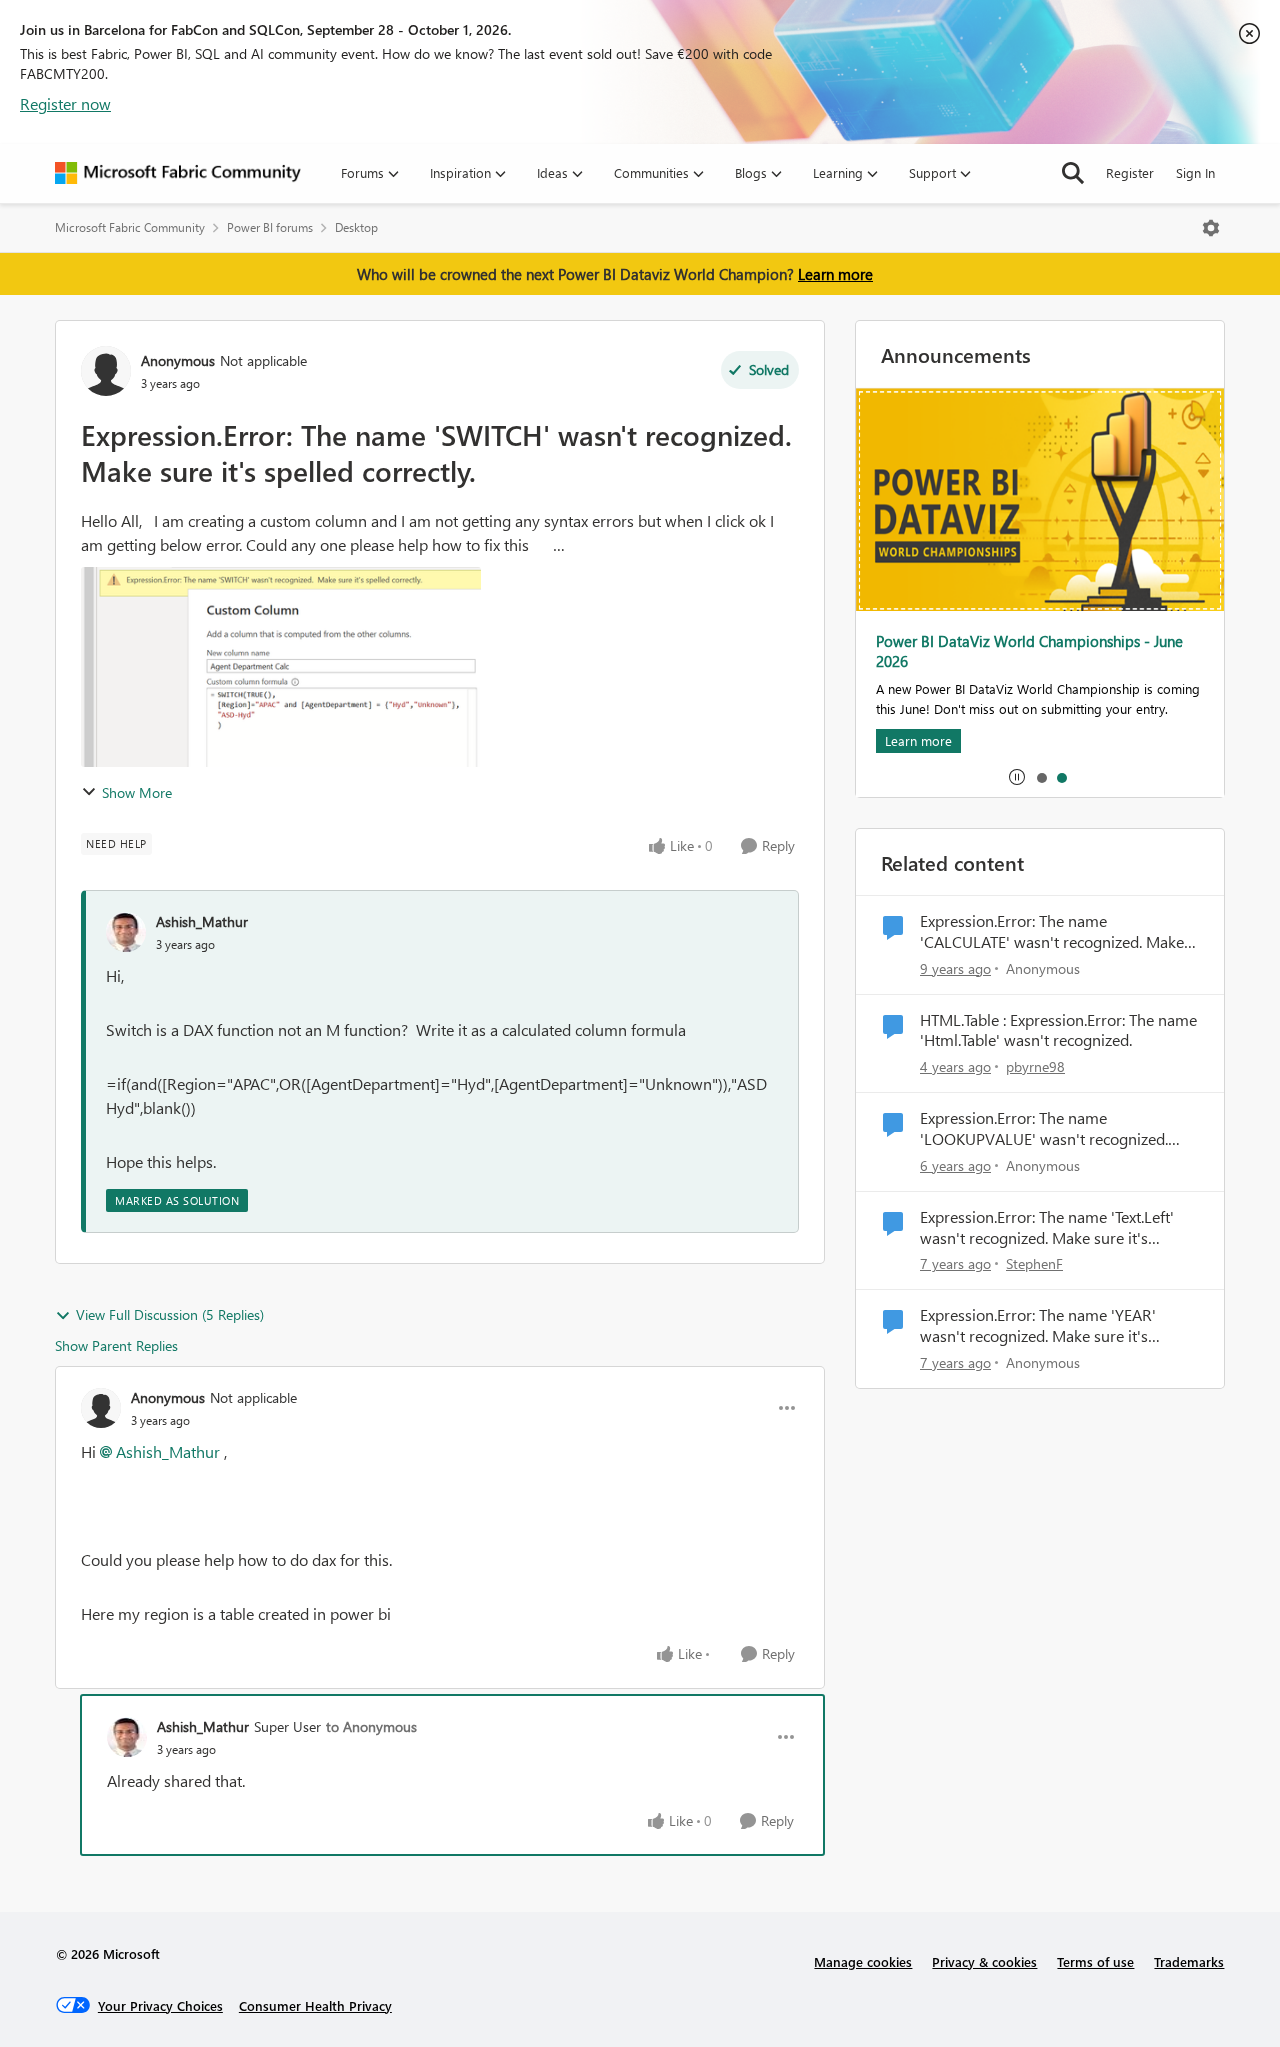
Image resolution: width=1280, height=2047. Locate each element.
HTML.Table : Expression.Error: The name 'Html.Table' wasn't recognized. (1058, 1030)
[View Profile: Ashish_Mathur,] (126, 932)
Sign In (1195, 172)
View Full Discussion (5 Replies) (170, 1314)
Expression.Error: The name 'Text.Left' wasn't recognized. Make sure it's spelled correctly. (1047, 1228)
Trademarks (1189, 1961)
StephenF (1034, 1263)
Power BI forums (270, 227)
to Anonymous (371, 1726)
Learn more (835, 274)
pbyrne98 (1035, 1066)
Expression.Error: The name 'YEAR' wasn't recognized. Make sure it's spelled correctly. (1038, 1326)
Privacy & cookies (984, 1961)
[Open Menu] (1211, 228)
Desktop (356, 227)
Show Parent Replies (116, 1345)
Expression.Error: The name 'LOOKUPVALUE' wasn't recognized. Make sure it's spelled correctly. (1044, 1129)
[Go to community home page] (178, 173)
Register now (65, 103)
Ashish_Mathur (202, 921)
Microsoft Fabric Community (130, 227)
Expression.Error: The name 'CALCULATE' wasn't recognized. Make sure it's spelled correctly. (1052, 932)
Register (1130, 172)
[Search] (1073, 173)
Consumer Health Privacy (315, 2005)
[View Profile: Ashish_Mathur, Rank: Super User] (127, 1737)
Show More (137, 792)
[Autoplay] (1017, 777)
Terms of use (1095, 1961)
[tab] (1041, 777)
